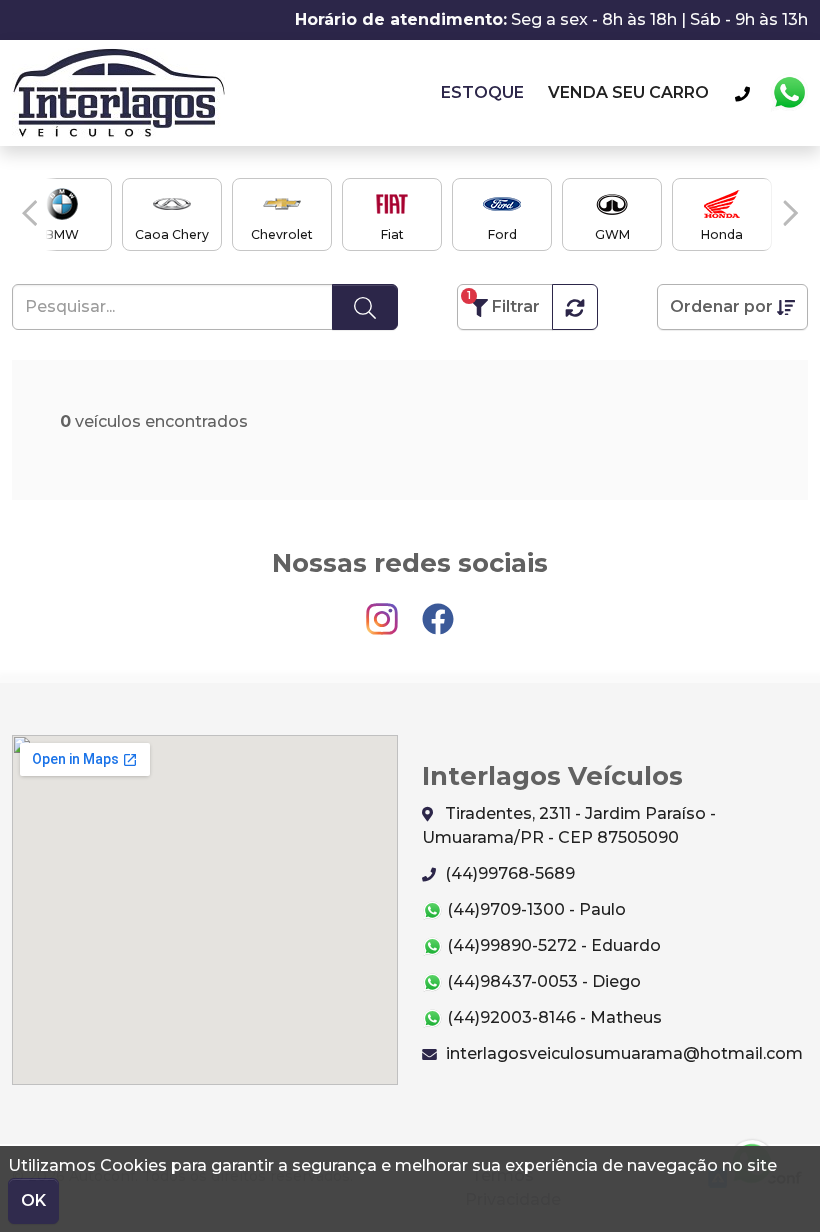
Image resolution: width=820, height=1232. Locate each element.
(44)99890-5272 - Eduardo (552, 945)
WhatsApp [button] (789, 93)
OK (33, 1200)
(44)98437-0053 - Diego (542, 981)
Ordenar (721, 306)
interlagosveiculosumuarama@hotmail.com (622, 1053)
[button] (29, 213)
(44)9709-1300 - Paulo (534, 909)
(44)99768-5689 (508, 873)
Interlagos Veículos (118, 93)
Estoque (482, 92)
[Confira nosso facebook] (438, 609)
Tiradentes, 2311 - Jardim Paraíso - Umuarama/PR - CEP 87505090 (569, 825)
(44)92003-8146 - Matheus (552, 1017)
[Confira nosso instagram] (384, 609)
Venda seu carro (628, 92)
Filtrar (503, 302)
